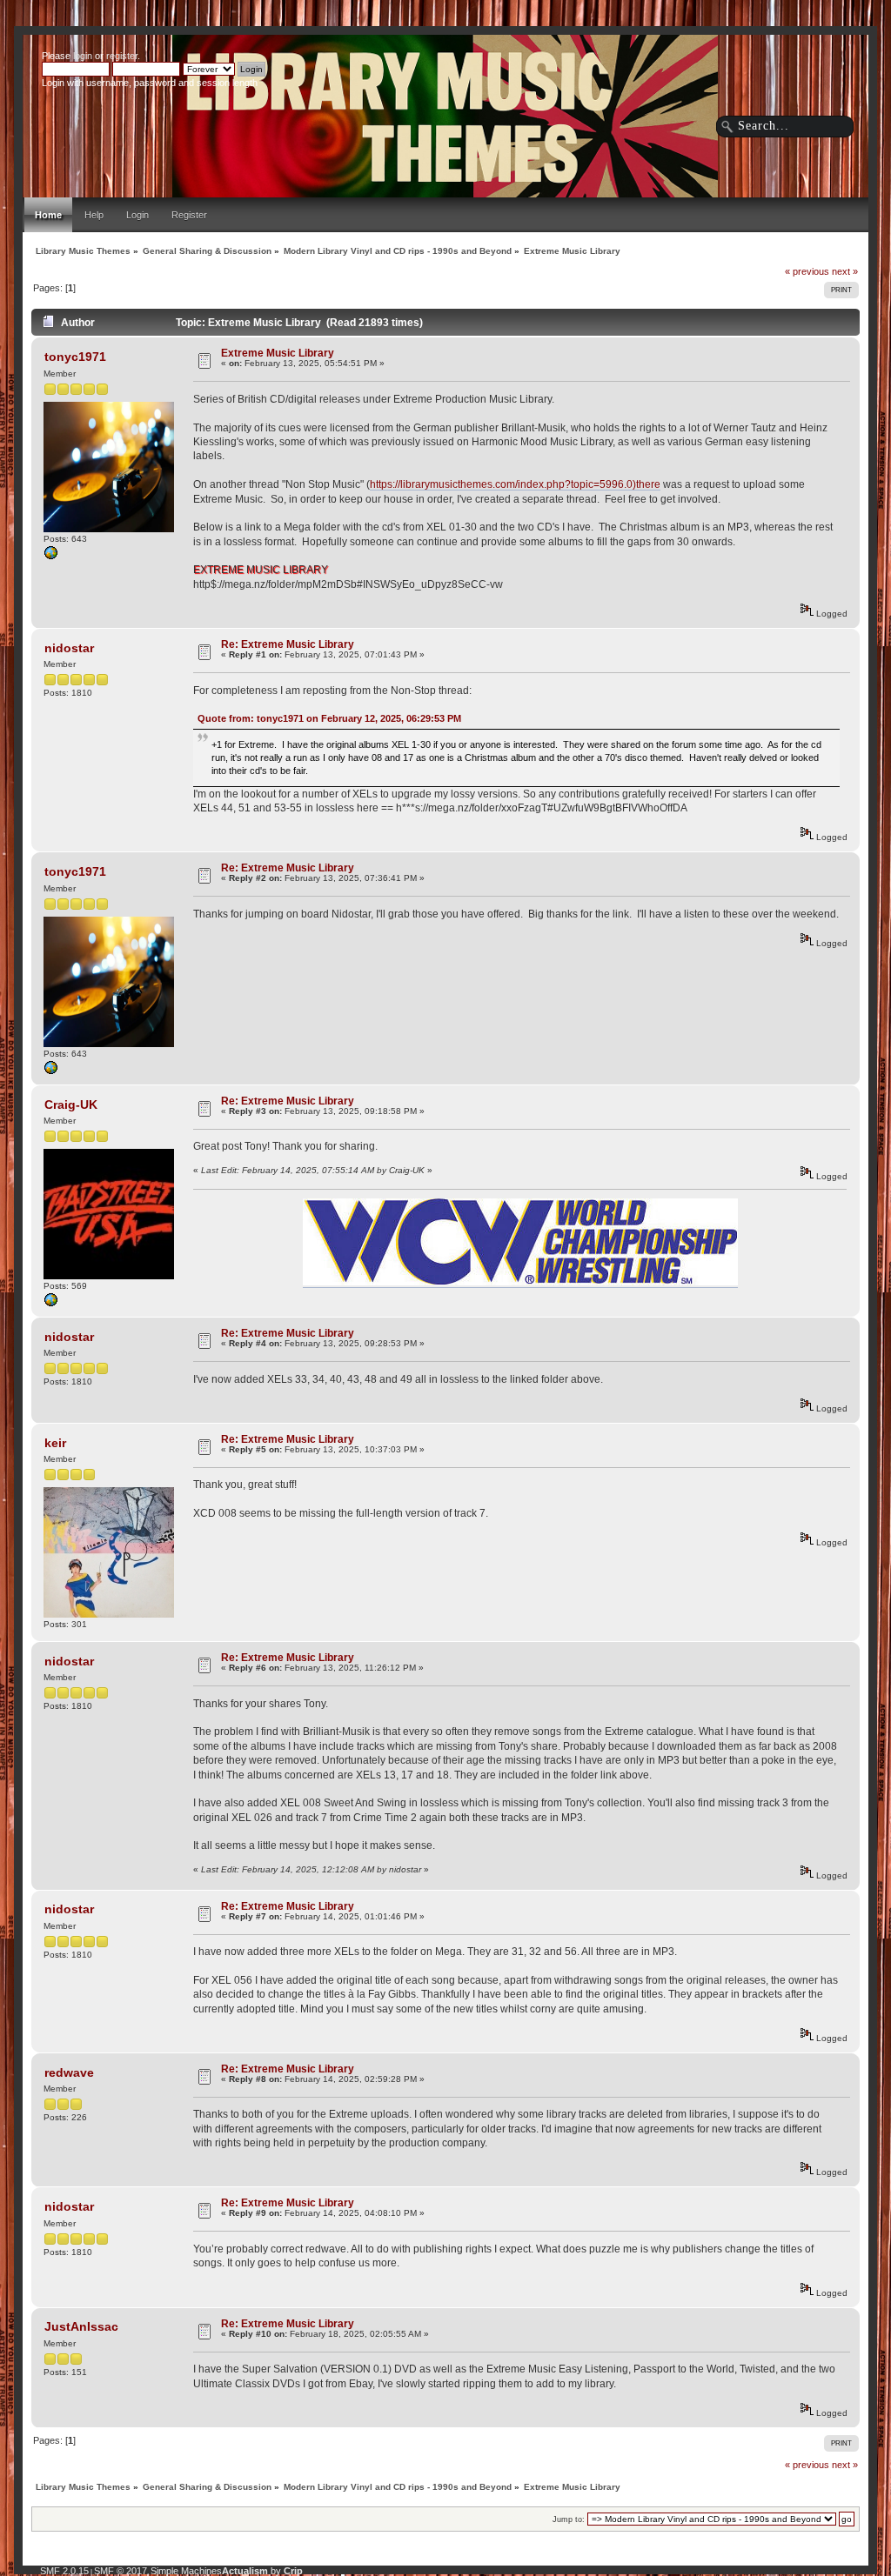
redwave (69, 2072)
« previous (807, 271)
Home (48, 215)
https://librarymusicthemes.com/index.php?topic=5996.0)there (515, 484)
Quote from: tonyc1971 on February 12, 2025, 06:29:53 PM (329, 718)
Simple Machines (186, 2571)
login (83, 56)
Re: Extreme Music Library (288, 644)
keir (55, 1443)
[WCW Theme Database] (50, 1304)
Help (94, 215)
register (122, 56)
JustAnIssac (81, 2326)
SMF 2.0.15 (64, 2571)
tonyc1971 (75, 357)
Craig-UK (71, 1104)
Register (189, 215)
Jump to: (569, 2519)
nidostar (69, 648)
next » (845, 271)
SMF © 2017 (121, 2571)
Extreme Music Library (278, 353)
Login (137, 215)
